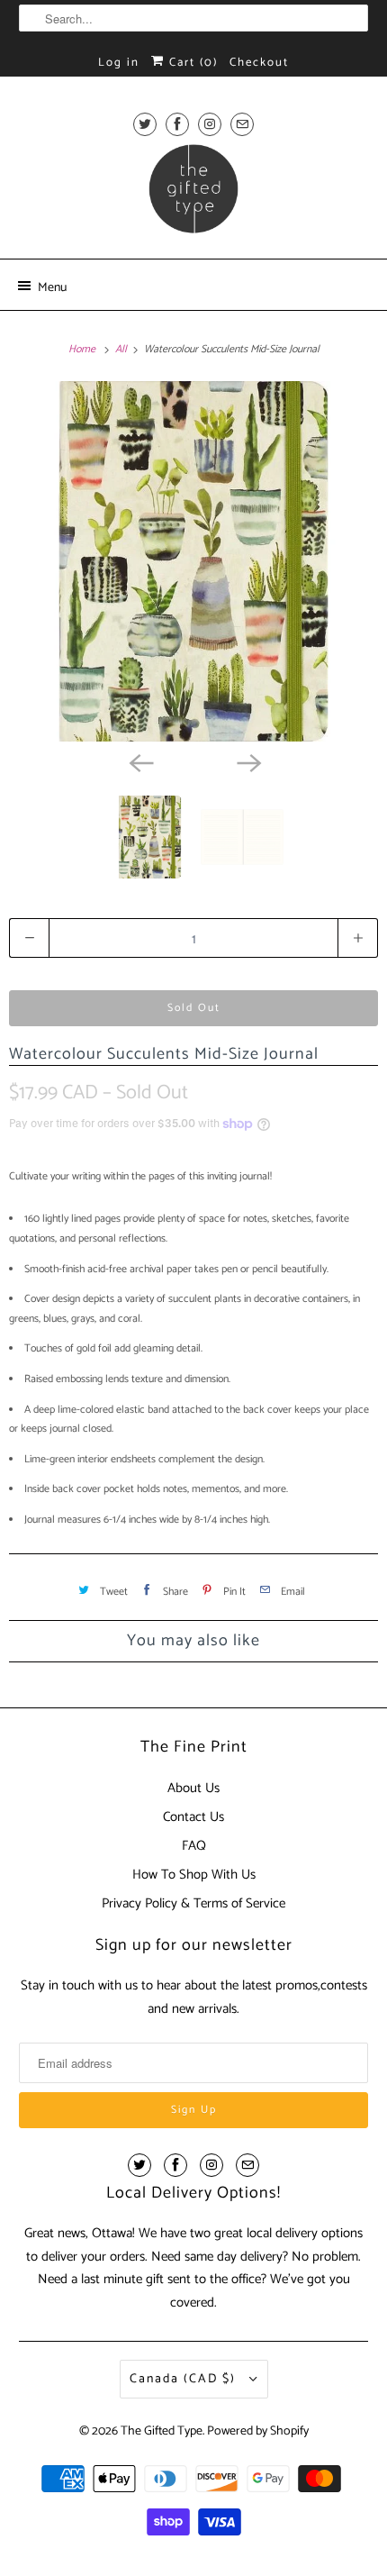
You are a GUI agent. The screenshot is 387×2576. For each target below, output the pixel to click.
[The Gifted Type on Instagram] (210, 124)
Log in (119, 63)
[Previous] (139, 761)
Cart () (191, 63)
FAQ (194, 1846)
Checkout (259, 63)
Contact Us (193, 1817)
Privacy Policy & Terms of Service (193, 1903)
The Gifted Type (162, 2431)
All (122, 349)
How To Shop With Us (194, 1875)
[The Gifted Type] (194, 195)
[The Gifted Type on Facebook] (177, 124)
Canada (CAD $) (185, 2379)
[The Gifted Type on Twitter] (145, 124)
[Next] (247, 761)
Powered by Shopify (258, 2431)
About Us (193, 1788)
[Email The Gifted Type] (242, 124)
